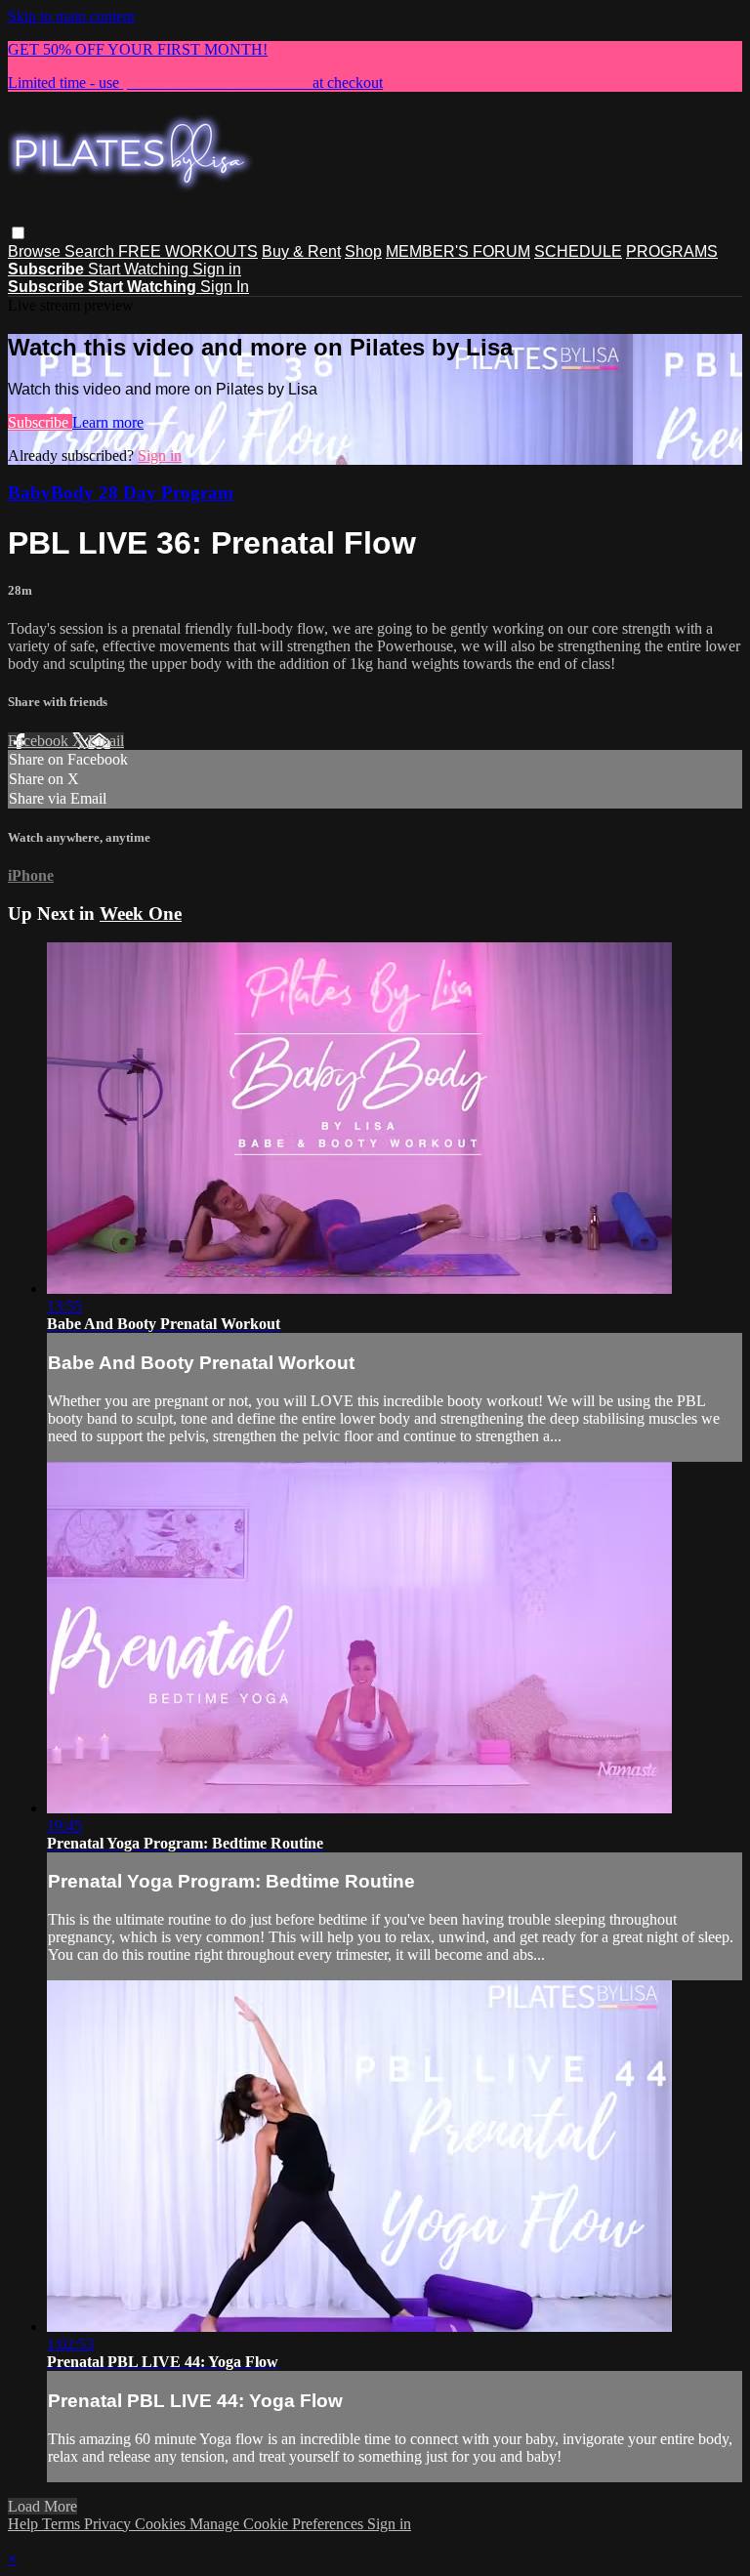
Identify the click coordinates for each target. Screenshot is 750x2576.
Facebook (40, 741)
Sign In (225, 287)
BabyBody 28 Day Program (121, 493)
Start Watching (140, 269)
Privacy (109, 2524)
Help (25, 2524)
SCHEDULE (578, 251)
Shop (363, 251)
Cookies (162, 2524)
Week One (141, 914)
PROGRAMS (672, 251)
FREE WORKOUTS (188, 251)
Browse (36, 251)
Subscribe (40, 422)
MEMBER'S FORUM (458, 251)
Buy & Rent (301, 251)
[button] (18, 233)
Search (91, 251)
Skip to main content (71, 16)
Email (106, 741)
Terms (63, 2524)
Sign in (217, 269)
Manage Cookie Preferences (278, 2524)
